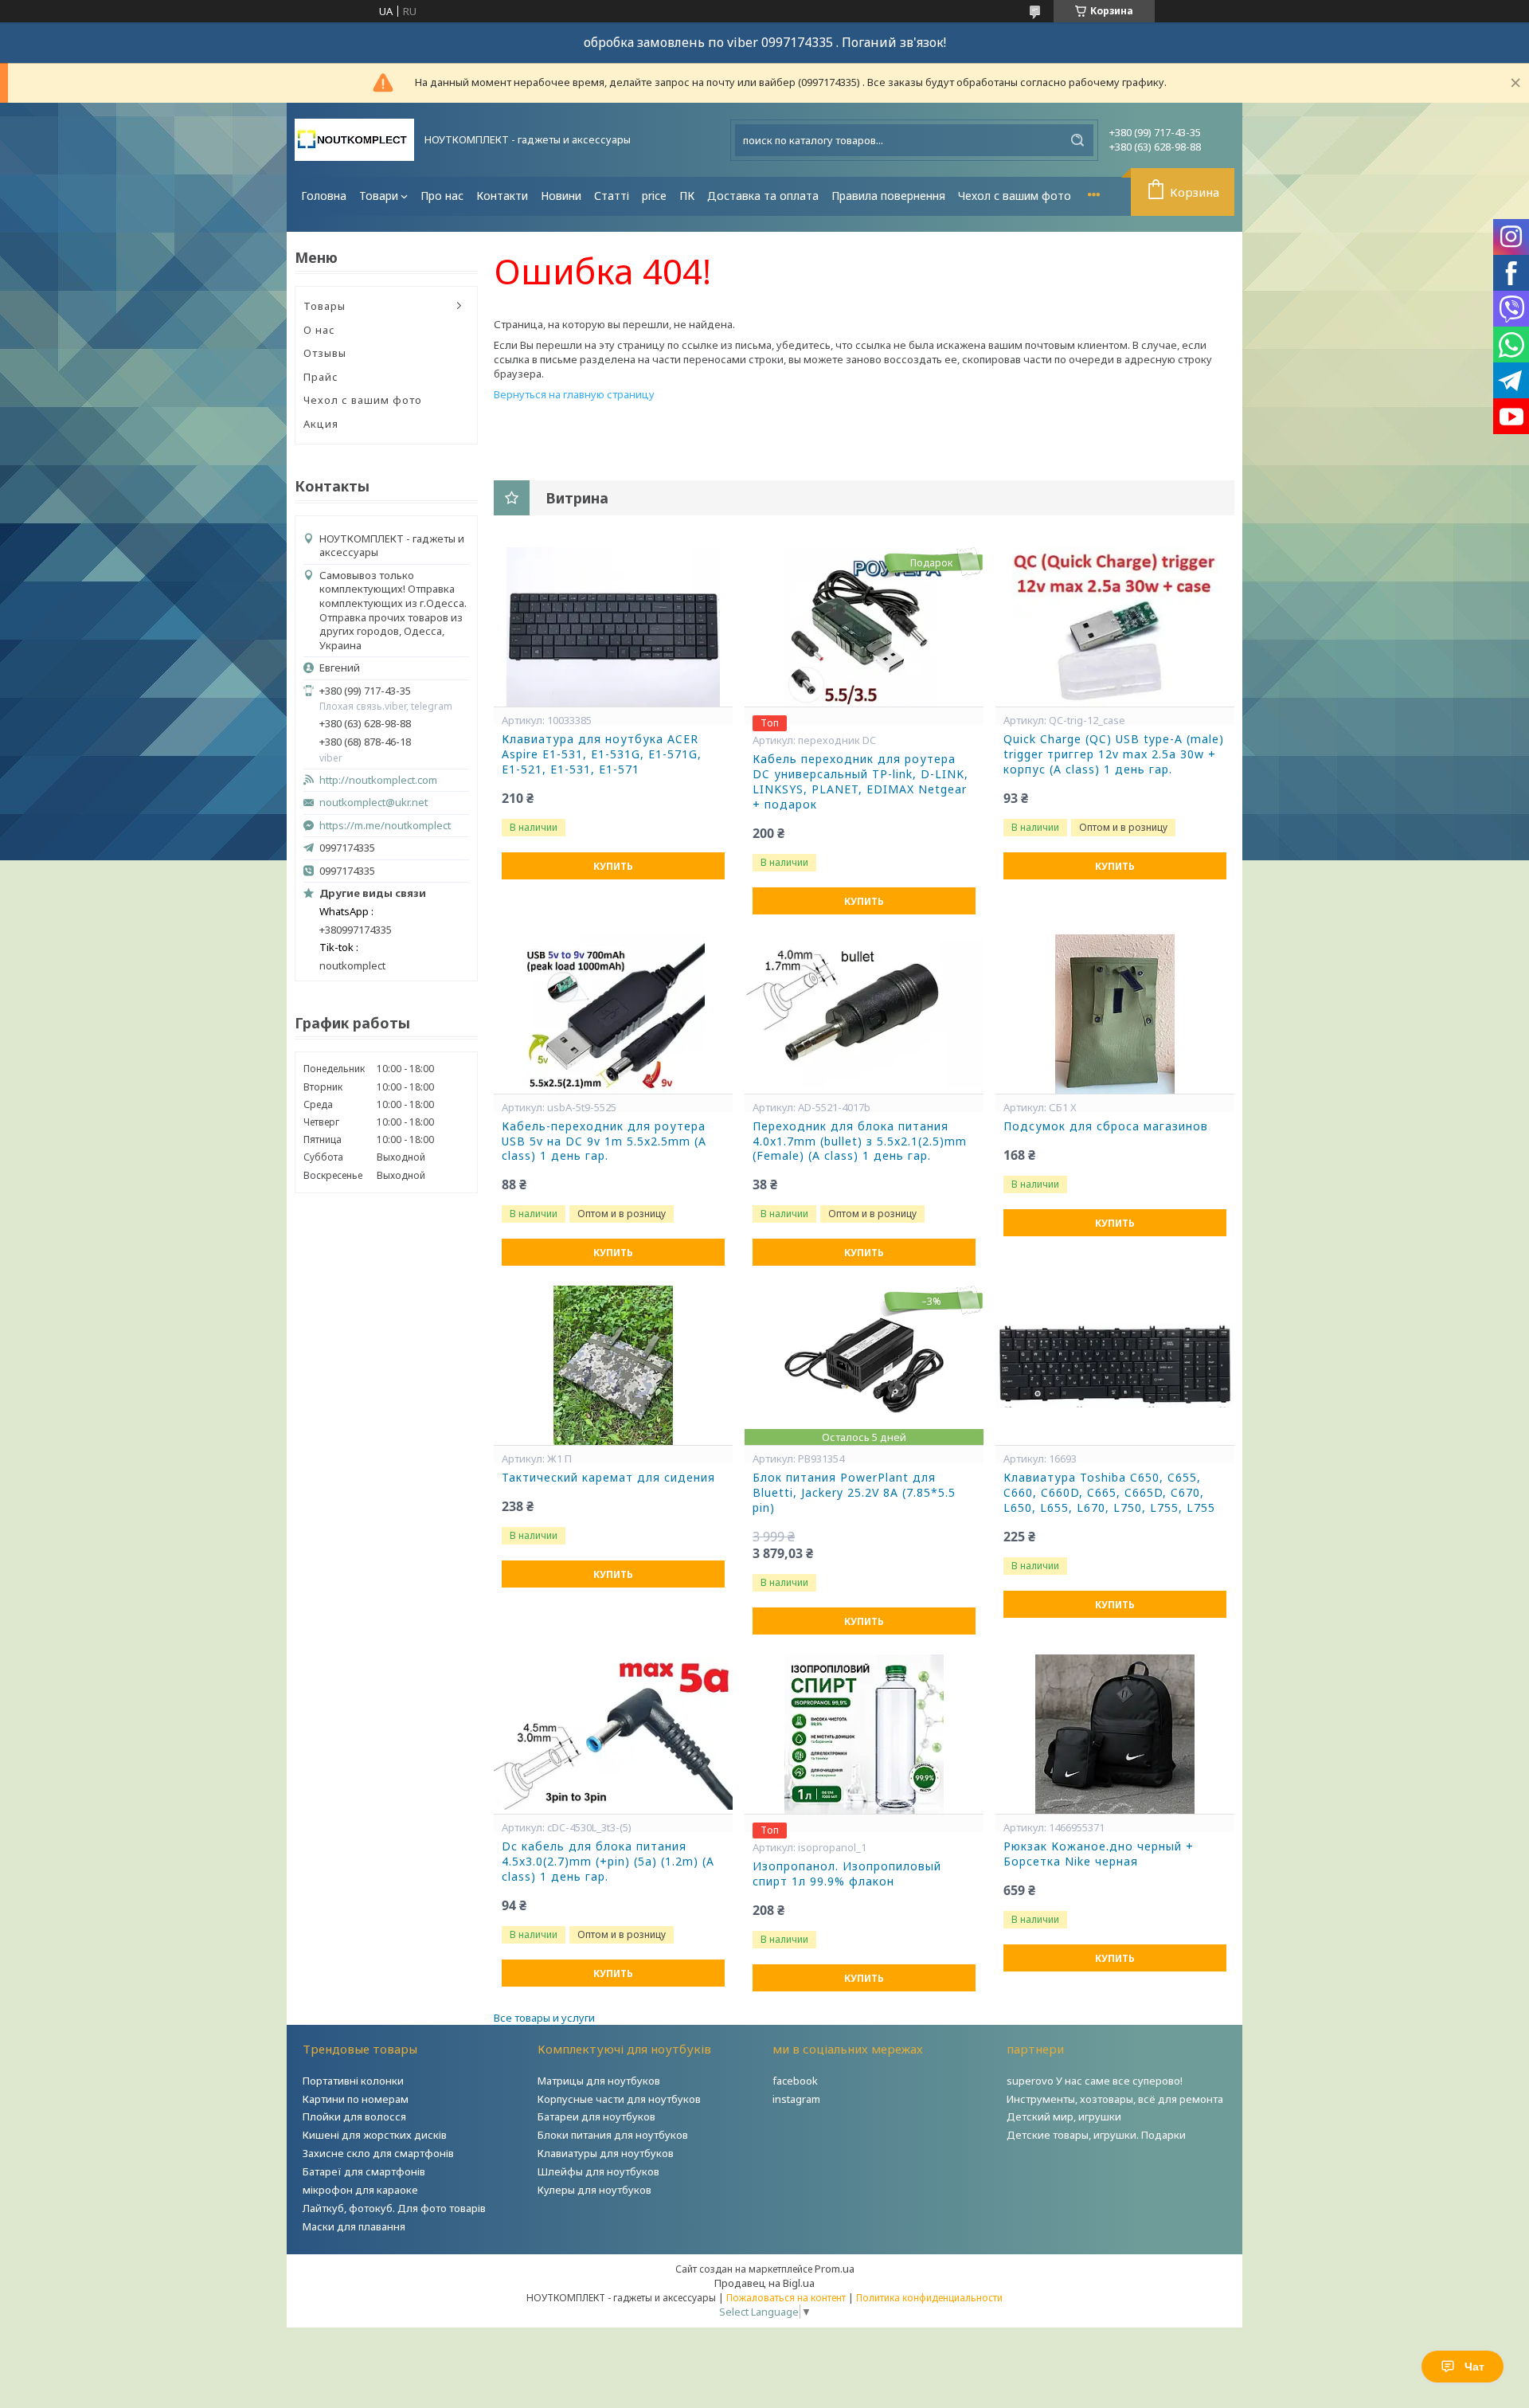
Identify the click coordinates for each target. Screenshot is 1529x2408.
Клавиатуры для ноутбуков (606, 2153)
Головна (324, 196)
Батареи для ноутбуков (596, 2116)
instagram (796, 2099)
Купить (613, 866)
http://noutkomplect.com (378, 780)
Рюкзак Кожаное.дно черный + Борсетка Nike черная (1099, 1854)
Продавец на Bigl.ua (764, 2283)
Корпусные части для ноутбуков (619, 2099)
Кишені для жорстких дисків (375, 2135)
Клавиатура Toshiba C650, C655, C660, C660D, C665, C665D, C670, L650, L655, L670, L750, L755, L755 (1109, 1493)
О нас (319, 330)
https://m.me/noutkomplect (385, 825)
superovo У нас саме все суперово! (1095, 2081)
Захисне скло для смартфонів (378, 2153)
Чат (1474, 2367)
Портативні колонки (353, 2081)
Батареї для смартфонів (364, 2171)
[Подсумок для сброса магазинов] (1115, 1014)
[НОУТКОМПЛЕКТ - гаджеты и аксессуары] (354, 140)
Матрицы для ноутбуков (599, 2081)
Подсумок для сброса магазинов (1106, 1126)
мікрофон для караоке (360, 2190)
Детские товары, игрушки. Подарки (1096, 2135)
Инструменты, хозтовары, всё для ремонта (1115, 2099)
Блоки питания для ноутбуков (613, 2135)
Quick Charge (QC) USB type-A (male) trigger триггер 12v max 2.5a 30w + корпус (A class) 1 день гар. (1114, 754)
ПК (687, 196)
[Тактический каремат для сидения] (613, 1365)
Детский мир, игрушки (1064, 2116)
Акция (321, 424)
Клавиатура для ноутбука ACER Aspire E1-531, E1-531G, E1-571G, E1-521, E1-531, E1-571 (602, 754)
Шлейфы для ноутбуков (598, 2171)
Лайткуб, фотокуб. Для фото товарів (394, 2208)
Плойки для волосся (354, 2116)
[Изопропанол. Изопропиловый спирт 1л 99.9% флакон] (864, 1734)
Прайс (321, 377)
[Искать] (1077, 140)
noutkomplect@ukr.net (373, 803)
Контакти (502, 196)
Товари (379, 196)
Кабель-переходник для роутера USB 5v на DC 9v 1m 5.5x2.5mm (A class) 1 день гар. (604, 1141)
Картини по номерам (356, 2099)
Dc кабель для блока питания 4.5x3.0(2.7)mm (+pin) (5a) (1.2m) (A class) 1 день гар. (608, 1862)
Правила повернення (888, 196)
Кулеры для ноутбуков (594, 2190)
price (654, 196)
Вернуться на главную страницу (574, 394)
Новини (561, 196)
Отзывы (325, 353)
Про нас (442, 196)
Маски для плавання (354, 2226)
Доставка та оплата (763, 196)
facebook (795, 2081)
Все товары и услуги (544, 2018)
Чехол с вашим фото (1015, 196)
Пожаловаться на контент (786, 2298)
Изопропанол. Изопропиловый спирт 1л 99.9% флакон (847, 1874)
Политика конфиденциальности (929, 2298)
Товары (325, 306)
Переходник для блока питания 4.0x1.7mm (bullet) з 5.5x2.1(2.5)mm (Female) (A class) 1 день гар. (860, 1141)
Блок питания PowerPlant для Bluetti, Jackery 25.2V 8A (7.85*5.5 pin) (854, 1493)
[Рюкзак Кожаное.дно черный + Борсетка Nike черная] (1115, 1734)
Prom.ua (835, 2269)
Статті (612, 196)
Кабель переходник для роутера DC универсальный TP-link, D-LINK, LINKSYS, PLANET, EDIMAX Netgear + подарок (860, 782)
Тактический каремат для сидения (608, 1478)
